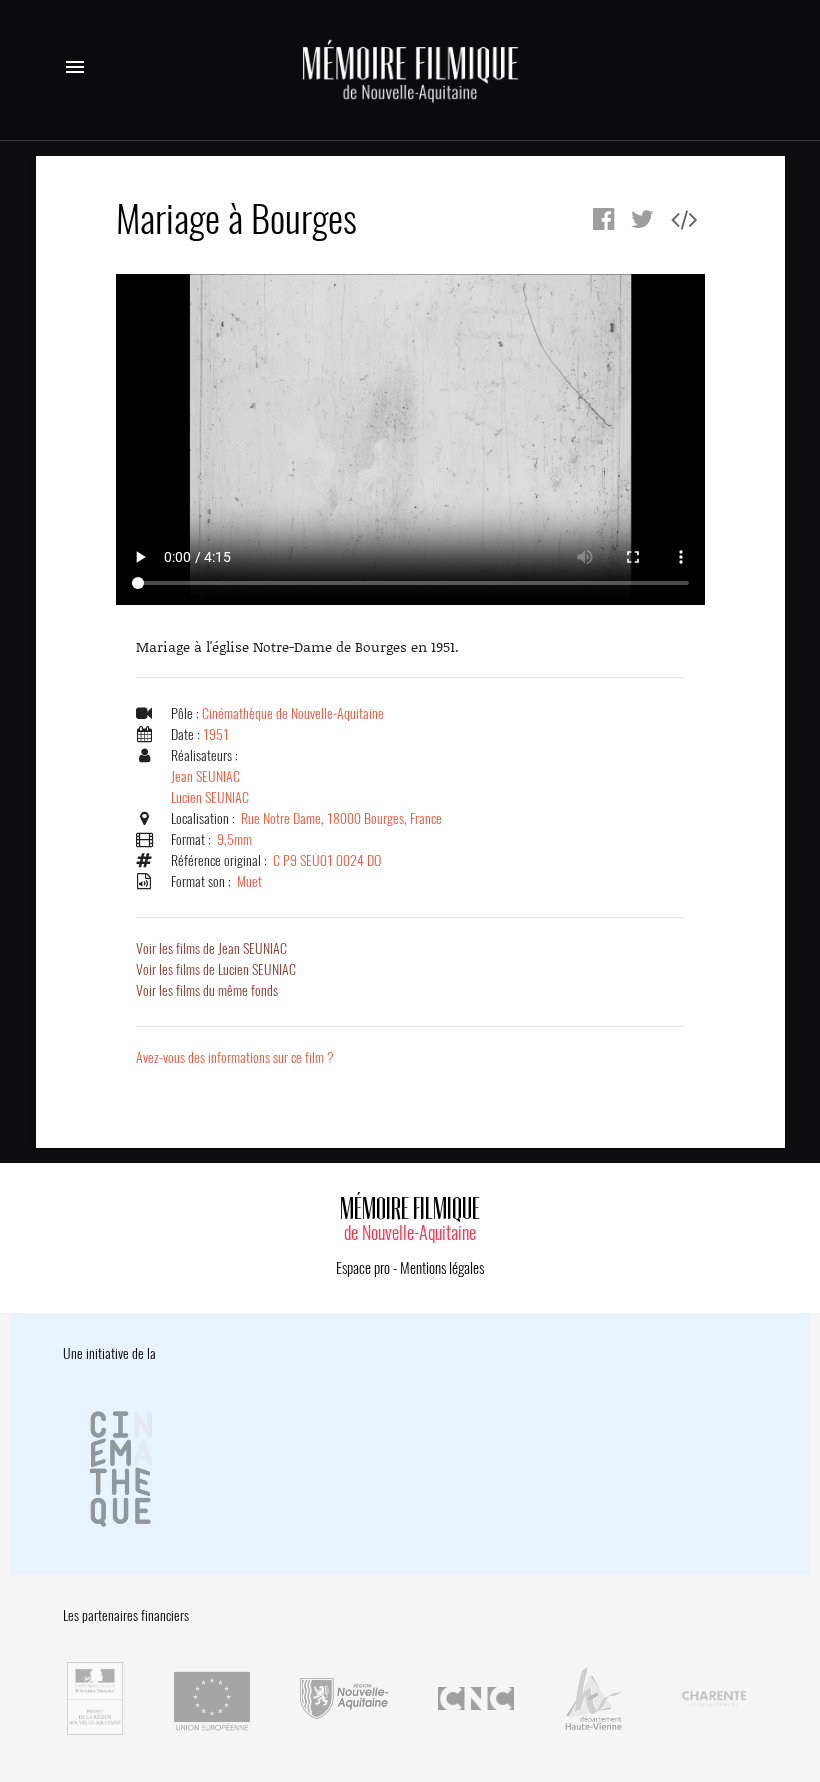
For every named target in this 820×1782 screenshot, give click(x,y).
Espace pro (363, 1268)
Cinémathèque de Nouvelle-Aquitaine (293, 713)
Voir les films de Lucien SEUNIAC (216, 969)
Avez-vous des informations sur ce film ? (235, 1057)
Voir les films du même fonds (207, 990)
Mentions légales (442, 1268)
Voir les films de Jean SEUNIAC (211, 948)
